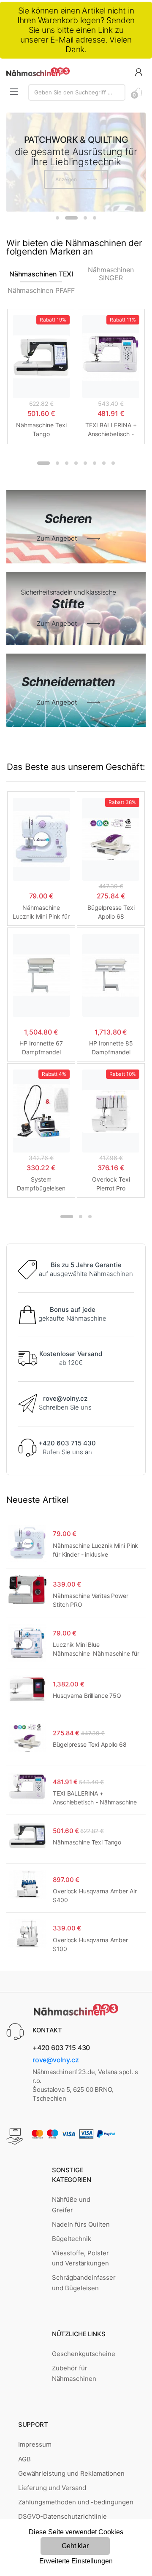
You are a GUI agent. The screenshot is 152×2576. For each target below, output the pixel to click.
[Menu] (14, 92)
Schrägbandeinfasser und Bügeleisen (84, 2282)
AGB (24, 2459)
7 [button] (104, 463)
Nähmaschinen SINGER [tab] (111, 274)
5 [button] (85, 463)
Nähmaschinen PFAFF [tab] (41, 291)
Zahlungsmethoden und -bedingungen (76, 2502)
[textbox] (77, 92)
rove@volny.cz (56, 2060)
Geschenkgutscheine (84, 2354)
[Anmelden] (138, 71)
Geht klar (75, 2546)
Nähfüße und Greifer (71, 2205)
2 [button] (71, 218)
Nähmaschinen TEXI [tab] (41, 274)
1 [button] (57, 218)
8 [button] (113, 463)
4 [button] (95, 218)
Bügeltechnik (72, 2239)
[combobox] (77, 92)
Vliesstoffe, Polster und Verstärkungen (80, 2258)
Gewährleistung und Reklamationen (71, 2473)
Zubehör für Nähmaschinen (74, 2373)
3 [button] (85, 218)
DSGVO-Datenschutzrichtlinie (62, 2516)
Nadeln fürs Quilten (81, 2224)
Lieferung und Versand (52, 2488)
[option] (76, 162)
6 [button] (95, 463)
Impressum (35, 2444)
